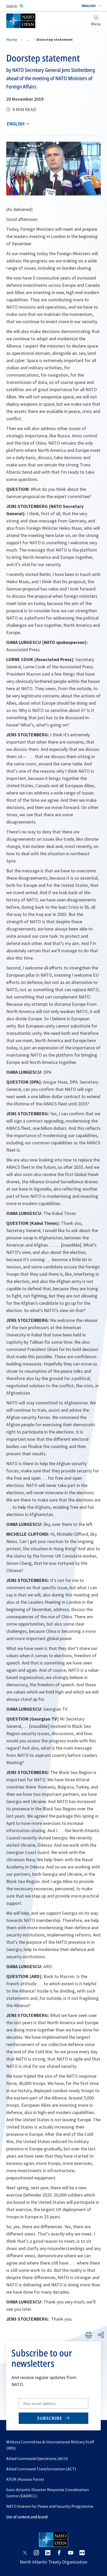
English (16, 124)
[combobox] (91, 6)
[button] (91, 6)
